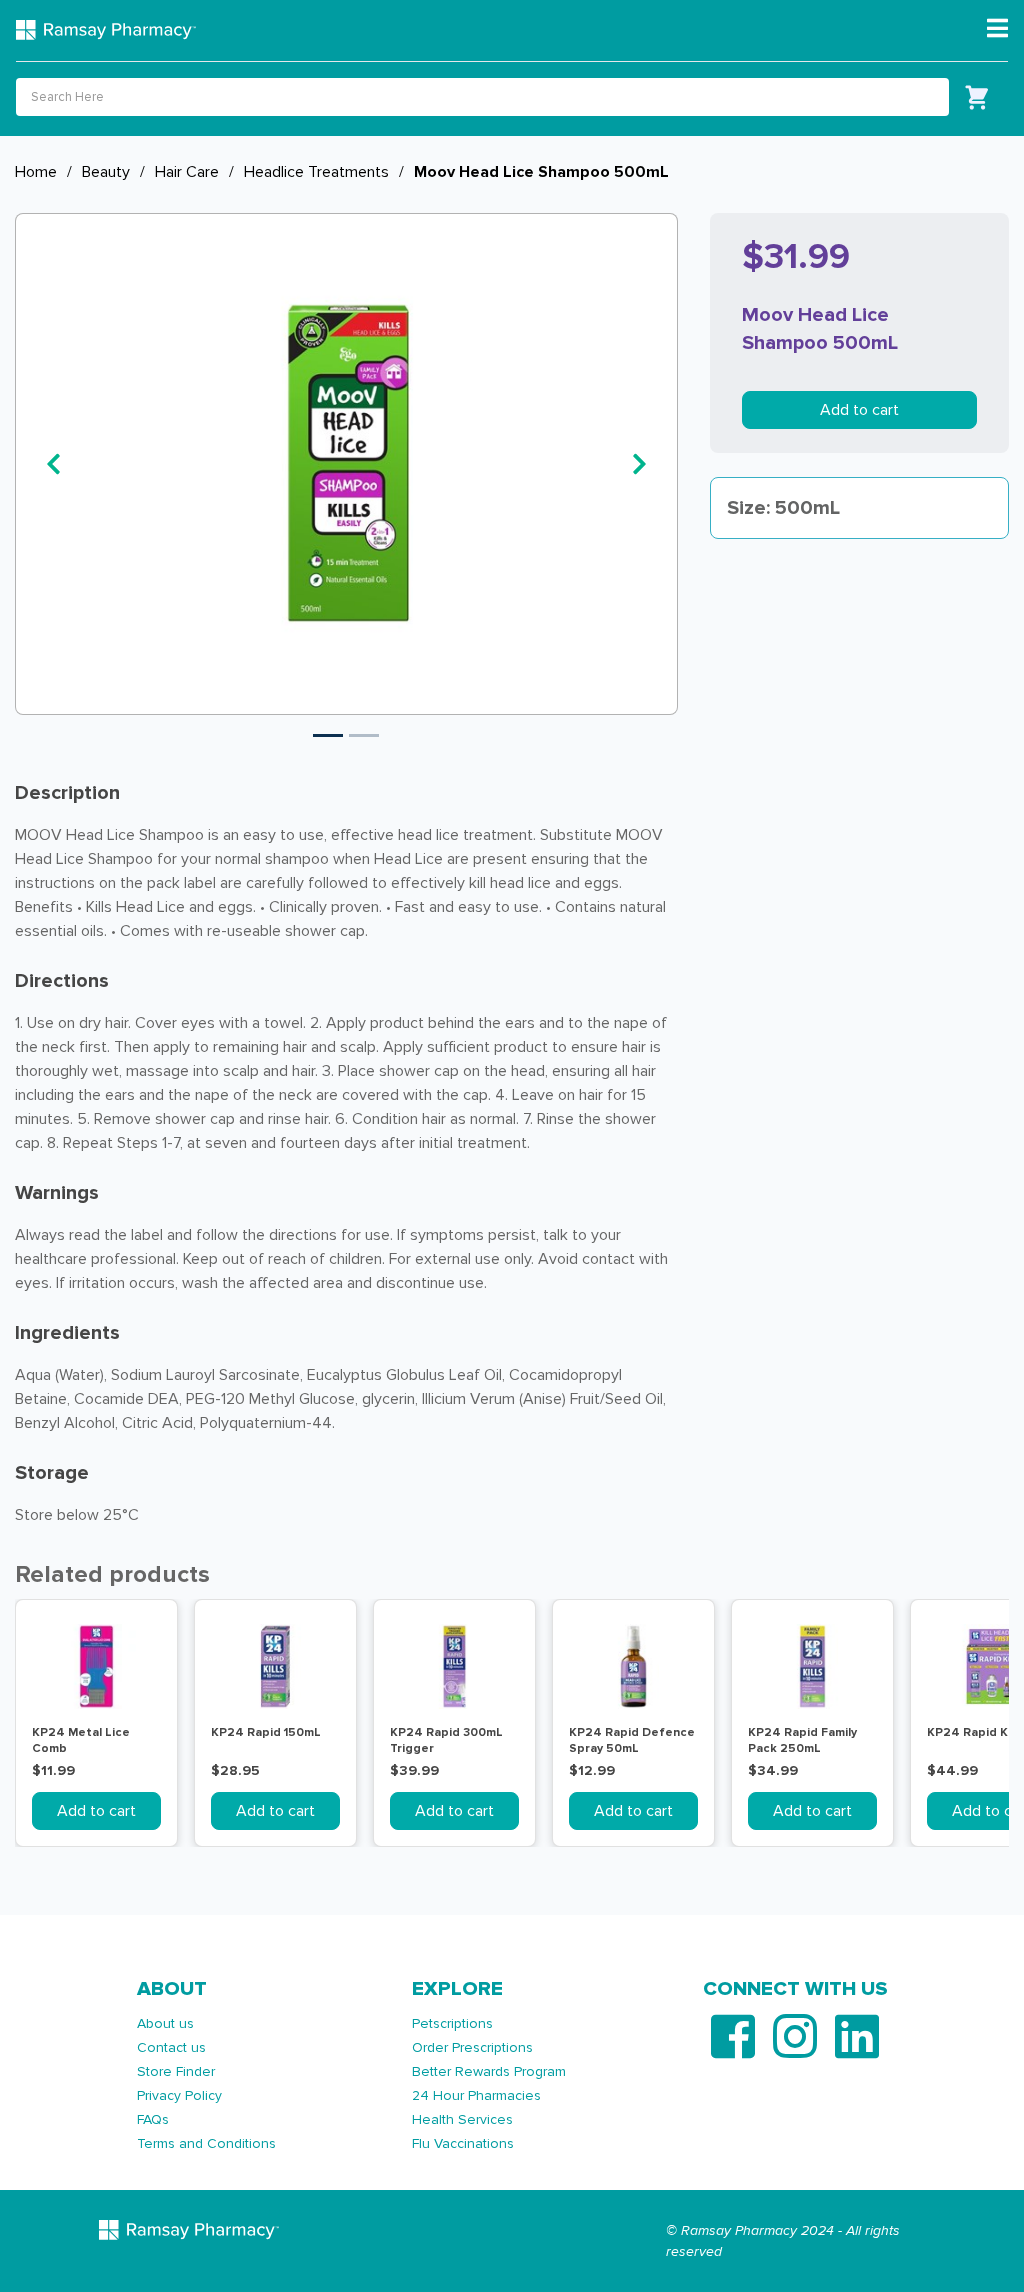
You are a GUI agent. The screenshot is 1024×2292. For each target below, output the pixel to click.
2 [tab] (364, 735)
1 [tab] (328, 735)
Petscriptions (452, 2023)
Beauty (106, 172)
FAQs (153, 2119)
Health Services (462, 2119)
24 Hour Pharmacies (476, 2095)
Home (36, 172)
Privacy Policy (179, 2095)
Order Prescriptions (472, 2047)
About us (165, 2023)
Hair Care (187, 172)
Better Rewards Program (489, 2071)
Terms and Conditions (206, 2143)
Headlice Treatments (316, 172)
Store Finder (176, 2071)
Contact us (171, 2047)
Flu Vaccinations (463, 2143)
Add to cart (859, 410)
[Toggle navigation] (997, 29)
